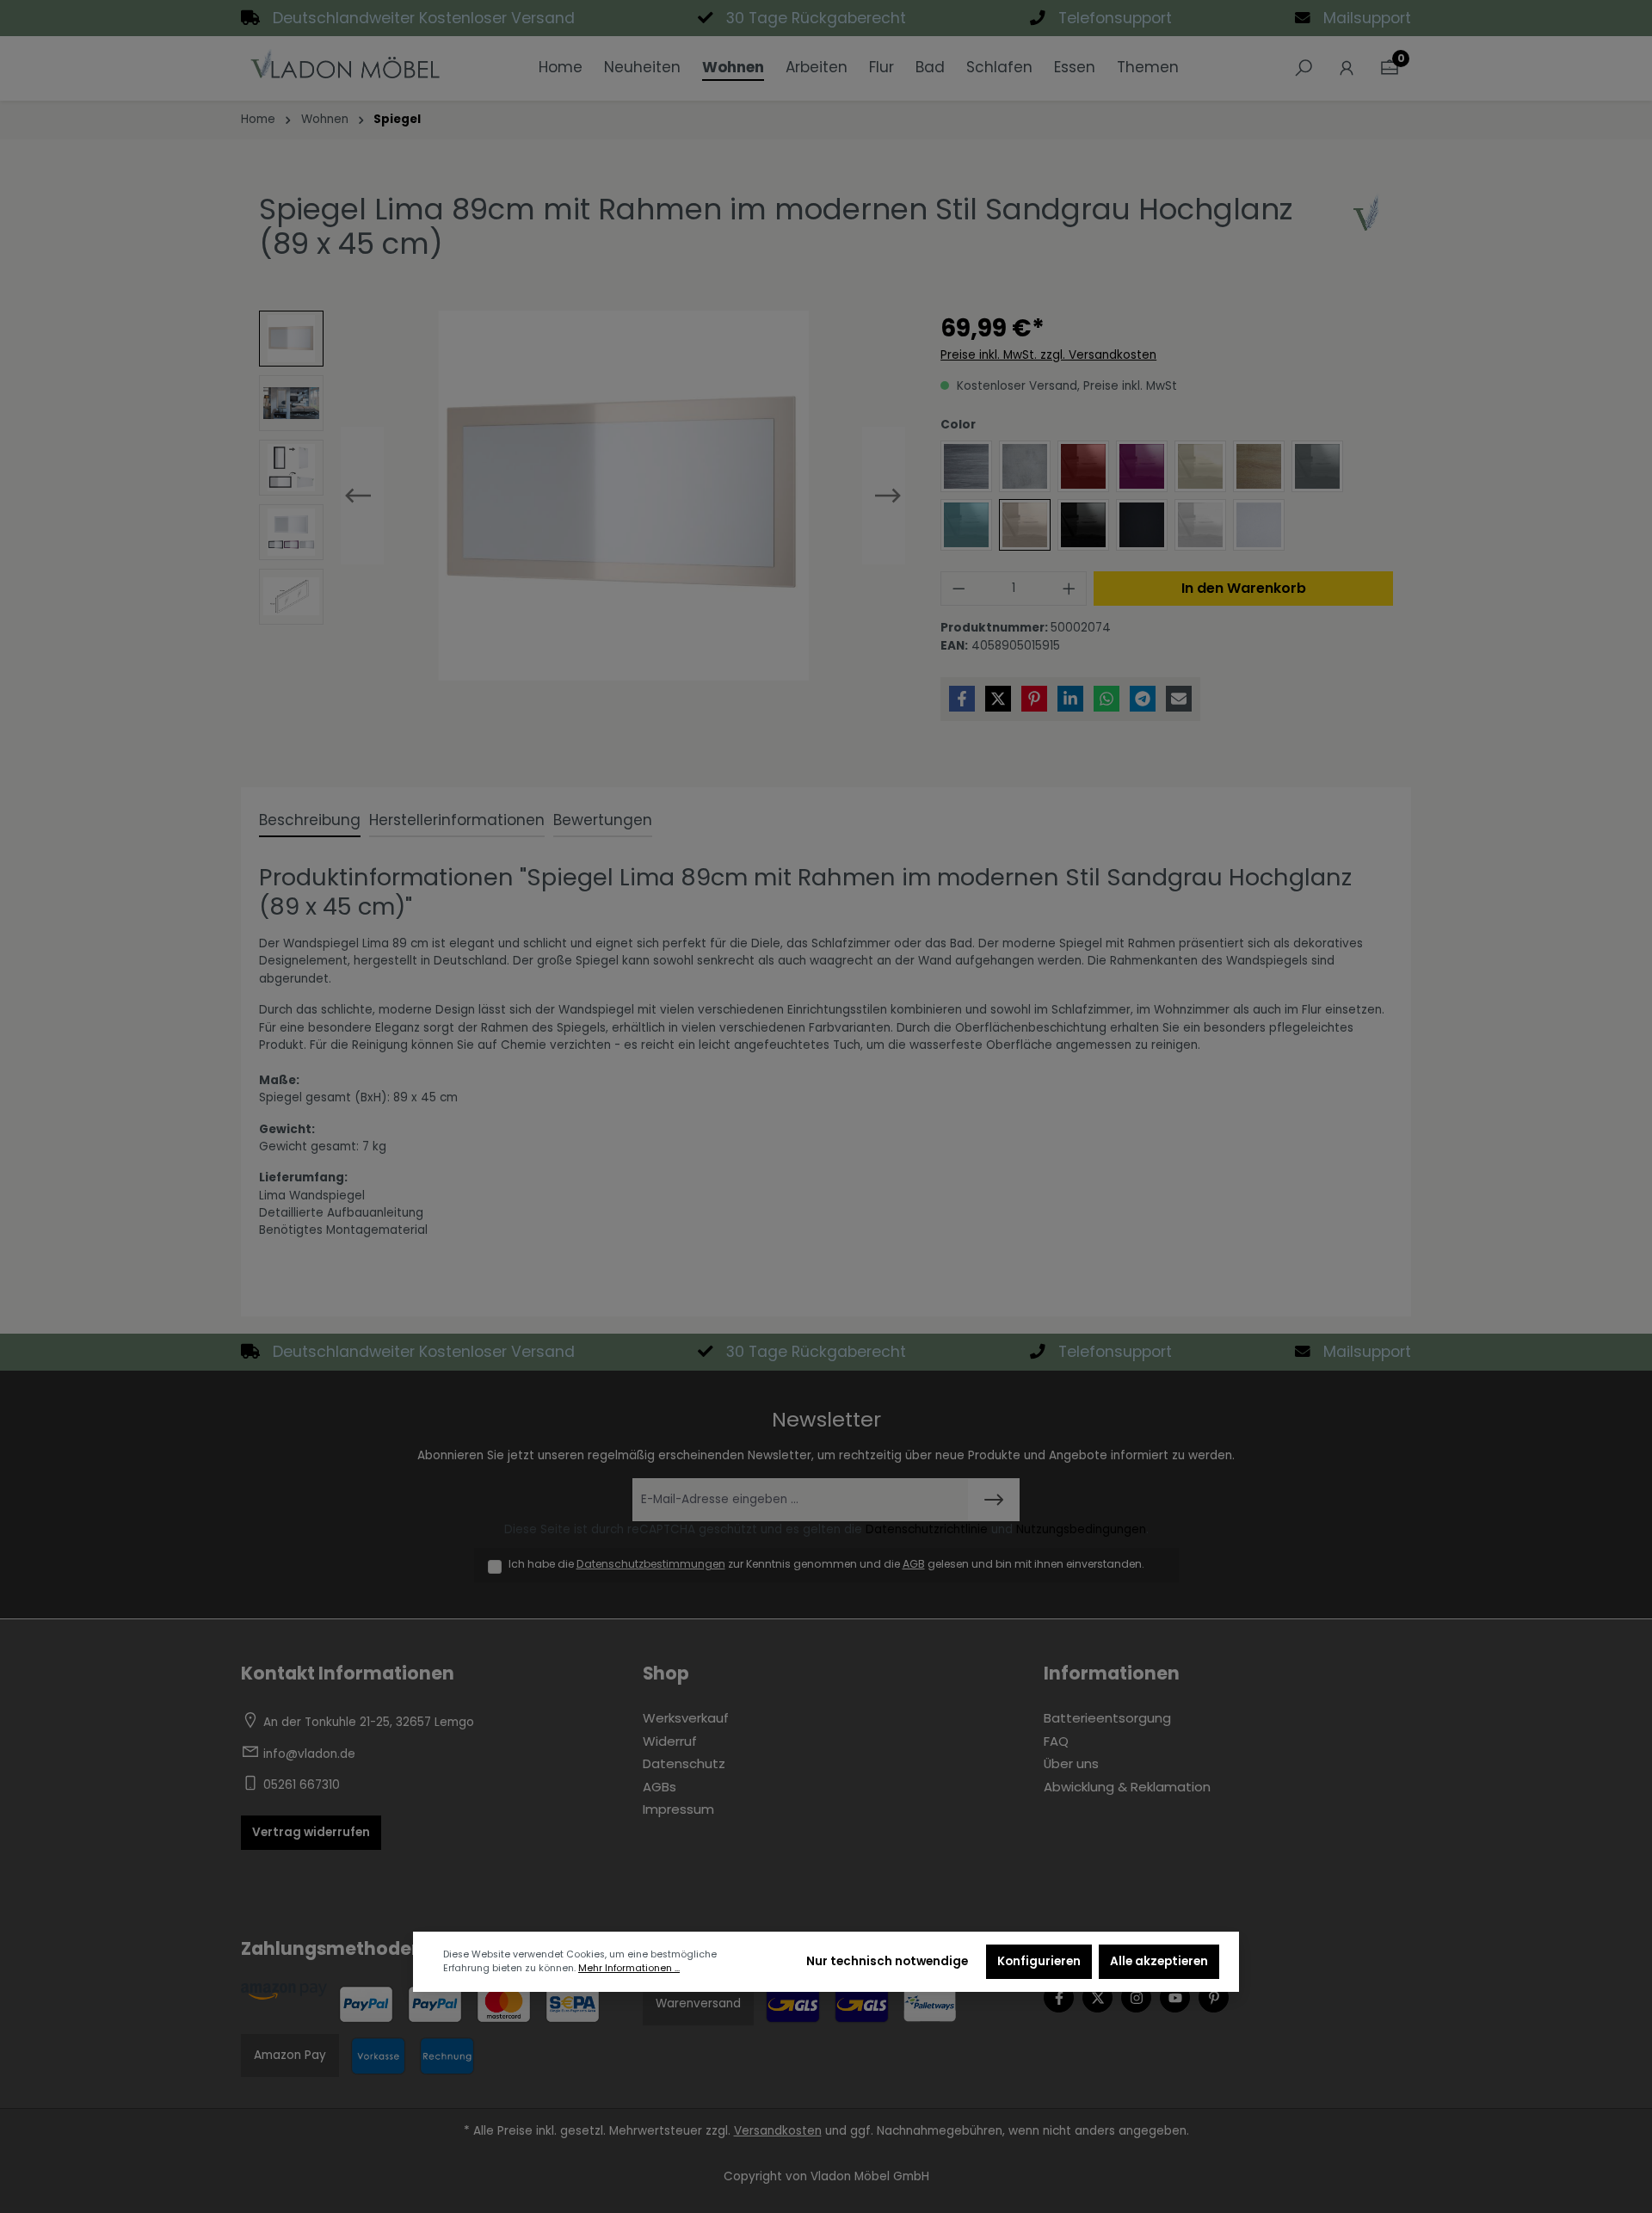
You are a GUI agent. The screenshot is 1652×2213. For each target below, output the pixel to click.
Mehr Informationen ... (629, 1968)
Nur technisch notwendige (887, 1961)
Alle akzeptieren (1159, 1961)
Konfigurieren (1039, 1961)
